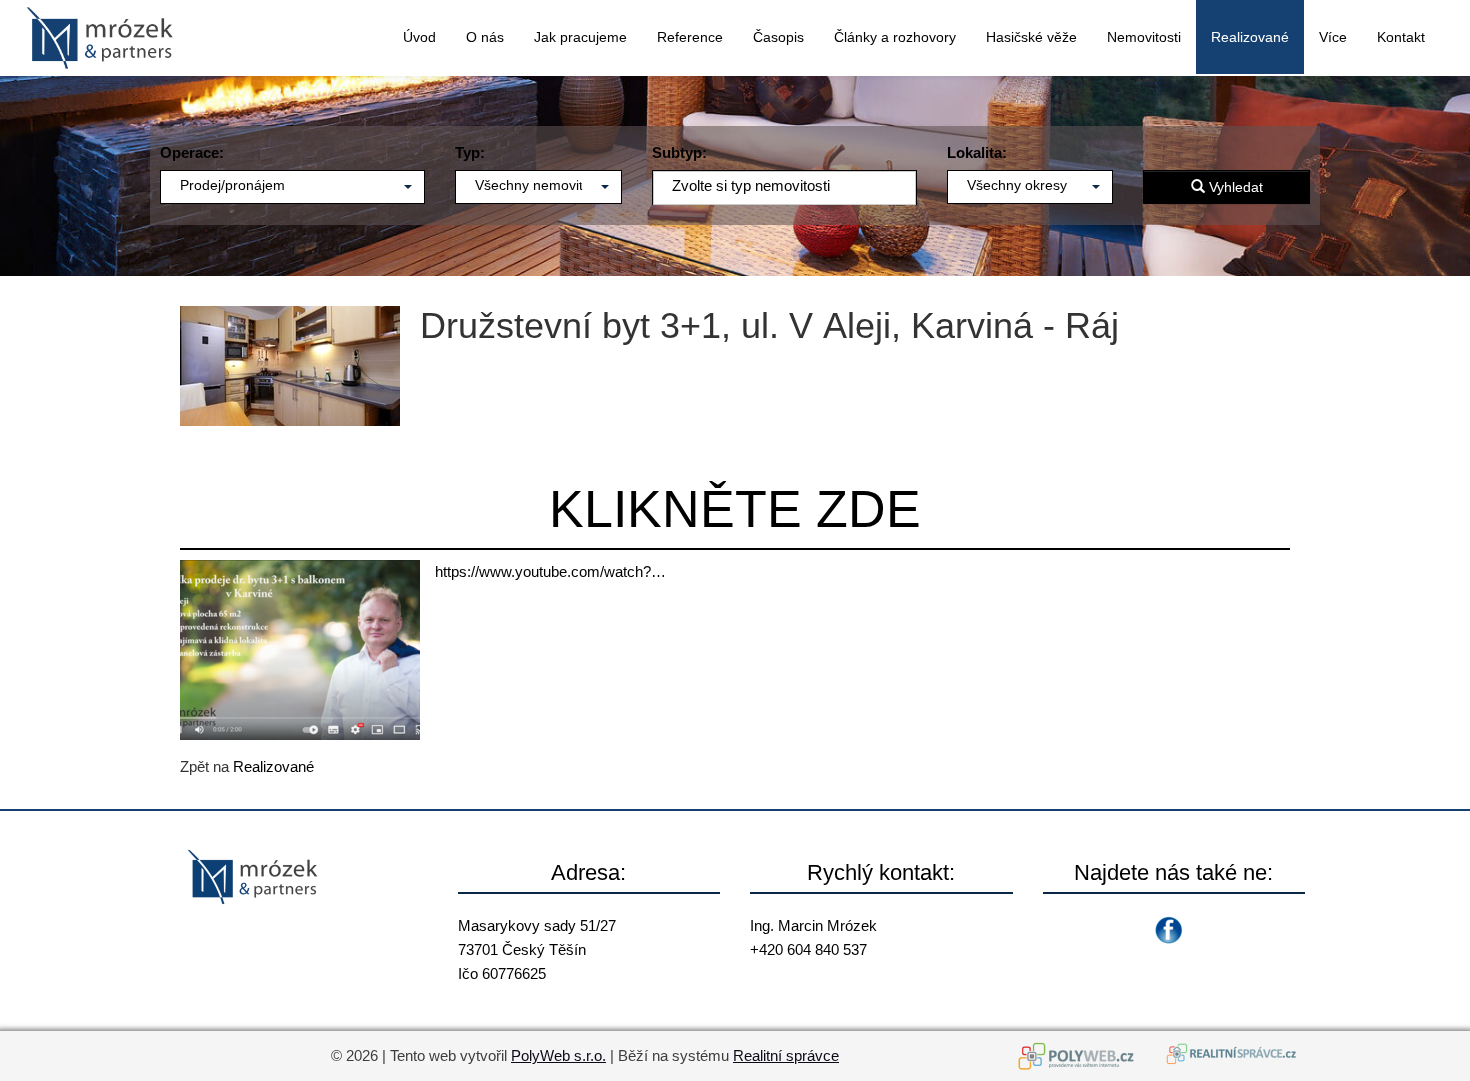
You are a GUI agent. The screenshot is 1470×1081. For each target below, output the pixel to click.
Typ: (470, 152)
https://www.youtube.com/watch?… (550, 571)
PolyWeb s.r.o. (558, 1055)
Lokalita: (977, 152)
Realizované (273, 766)
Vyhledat (1234, 187)
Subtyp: (679, 152)
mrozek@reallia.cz (811, 973)
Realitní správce (786, 1055)
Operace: (192, 152)
